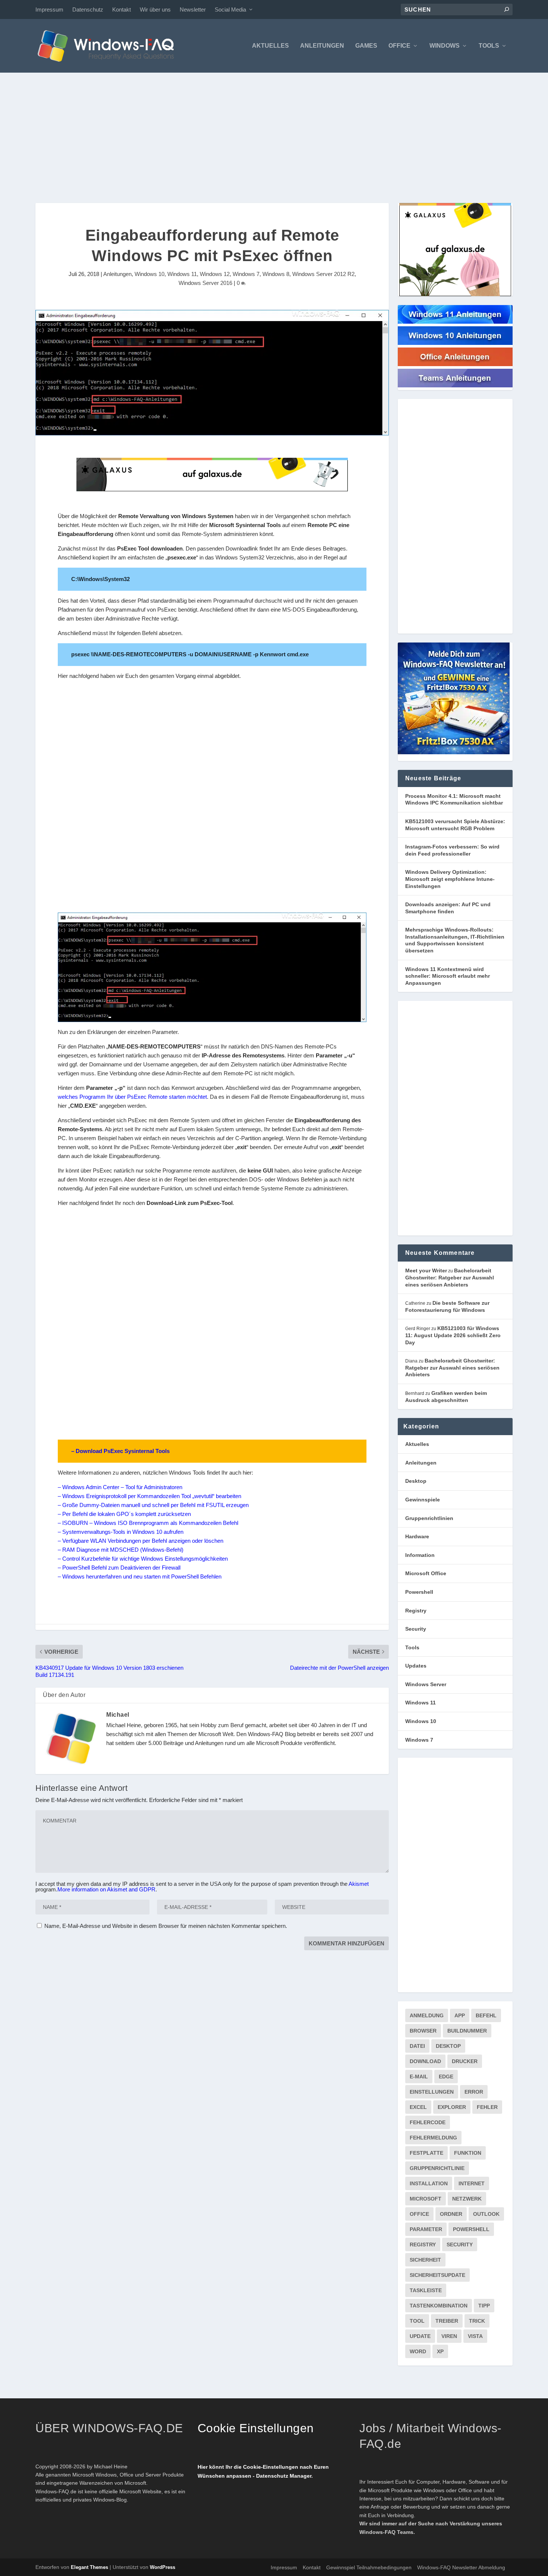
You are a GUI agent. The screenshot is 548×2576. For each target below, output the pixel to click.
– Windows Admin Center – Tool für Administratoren (120, 1487)
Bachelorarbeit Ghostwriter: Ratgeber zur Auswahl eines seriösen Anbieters (450, 1277)
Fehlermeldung (433, 2138)
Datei (417, 2046)
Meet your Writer (426, 1270)
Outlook (486, 2214)
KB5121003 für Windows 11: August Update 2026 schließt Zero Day (453, 1335)
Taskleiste (426, 2290)
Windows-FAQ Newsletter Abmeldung (461, 2567)
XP (440, 2351)
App (460, 2015)
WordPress (163, 2567)
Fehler (487, 2107)
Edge (446, 2077)
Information (420, 1555)
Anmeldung (427, 2015)
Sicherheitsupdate (437, 2275)
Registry (416, 1611)
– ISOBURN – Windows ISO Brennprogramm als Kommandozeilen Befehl (148, 1523)
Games (366, 46)
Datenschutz (88, 9)
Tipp (484, 2306)
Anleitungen (322, 46)
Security (416, 1629)
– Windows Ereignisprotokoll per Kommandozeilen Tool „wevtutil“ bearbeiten (149, 1496)
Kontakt (122, 9)
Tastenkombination (439, 2306)
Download (425, 2061)
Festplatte (426, 2153)
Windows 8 (276, 274)
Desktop (416, 1481)
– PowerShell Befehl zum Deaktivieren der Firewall (119, 1568)
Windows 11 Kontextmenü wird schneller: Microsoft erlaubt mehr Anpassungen (448, 976)
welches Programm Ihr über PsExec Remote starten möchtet (132, 1097)
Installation (429, 2183)
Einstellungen (432, 2092)
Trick (477, 2321)
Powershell (419, 1592)
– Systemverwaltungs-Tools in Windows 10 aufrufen (121, 1532)
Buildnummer (467, 2031)
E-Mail (419, 2077)
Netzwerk (467, 2199)
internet (472, 2183)
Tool (417, 2321)
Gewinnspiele (423, 1500)
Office (399, 46)
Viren (449, 2336)
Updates (416, 1666)
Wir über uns (155, 9)
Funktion (468, 2153)
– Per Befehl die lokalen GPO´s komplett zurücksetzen (124, 1514)
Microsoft (426, 2199)
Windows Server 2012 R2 (323, 274)
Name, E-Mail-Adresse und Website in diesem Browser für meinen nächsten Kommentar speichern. (166, 1926)
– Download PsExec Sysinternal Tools (120, 1451)
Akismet (359, 1884)
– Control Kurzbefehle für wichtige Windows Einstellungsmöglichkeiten (143, 1559)
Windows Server (426, 1684)
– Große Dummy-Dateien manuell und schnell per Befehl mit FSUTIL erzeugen (153, 1505)
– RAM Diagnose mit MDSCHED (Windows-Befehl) (121, 1550)
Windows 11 (182, 274)
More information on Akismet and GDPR (106, 1889)
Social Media (230, 9)
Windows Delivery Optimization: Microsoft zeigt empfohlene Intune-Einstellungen (450, 879)
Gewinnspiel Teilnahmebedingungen (369, 2567)
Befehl (486, 2015)
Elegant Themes (89, 2567)
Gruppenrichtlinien (429, 1518)
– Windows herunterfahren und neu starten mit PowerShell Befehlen (140, 1576)
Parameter (426, 2229)
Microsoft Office (426, 1573)
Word (418, 2351)
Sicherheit (425, 2260)
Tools (489, 46)
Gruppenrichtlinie (437, 2168)
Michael (118, 1715)
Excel (418, 2107)
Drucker (465, 2061)
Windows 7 (246, 274)
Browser (423, 2031)
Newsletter (193, 9)
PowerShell (471, 2229)
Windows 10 (149, 274)
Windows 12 (215, 274)
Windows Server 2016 (205, 283)
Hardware (417, 1536)
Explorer (452, 2107)
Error (474, 2092)
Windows (445, 46)
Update (420, 2336)
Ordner (451, 2214)
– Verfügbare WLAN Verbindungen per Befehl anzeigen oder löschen (141, 1541)
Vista (475, 2336)
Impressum (49, 9)
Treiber (447, 2321)
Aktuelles (270, 46)
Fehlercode (428, 2122)
